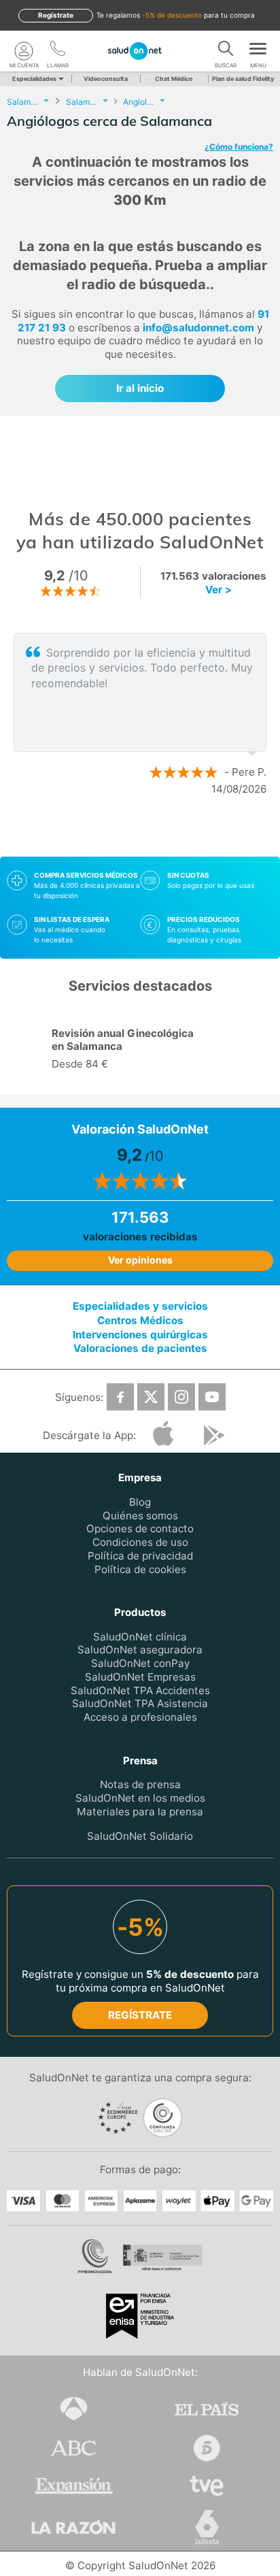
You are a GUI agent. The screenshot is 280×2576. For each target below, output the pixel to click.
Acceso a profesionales (140, 1717)
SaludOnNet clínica (140, 1637)
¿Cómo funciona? (239, 147)
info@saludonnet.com (198, 328)
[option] (140, 714)
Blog (140, 1502)
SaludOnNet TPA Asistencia (140, 1703)
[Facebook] (120, 1397)
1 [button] (126, 833)
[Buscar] (226, 51)
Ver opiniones (140, 1260)
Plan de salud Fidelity (243, 79)
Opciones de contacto (140, 1529)
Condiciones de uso (140, 1542)
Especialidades (34, 79)
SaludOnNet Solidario (140, 1836)
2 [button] (147, 833)
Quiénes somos (140, 1516)
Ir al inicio (140, 388)
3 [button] (167, 833)
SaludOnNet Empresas (140, 1677)
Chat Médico (174, 79)
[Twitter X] (151, 1397)
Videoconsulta (106, 79)
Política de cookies (140, 1569)
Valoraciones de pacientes (140, 1348)
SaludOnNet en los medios (140, 1798)
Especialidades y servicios (140, 1306)
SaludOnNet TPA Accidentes (140, 1690)
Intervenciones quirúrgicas (140, 1335)
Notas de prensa (140, 1784)
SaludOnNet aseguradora (140, 1650)
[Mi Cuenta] (24, 51)
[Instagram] (181, 1397)
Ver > (218, 590)
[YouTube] (212, 1397)
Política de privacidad (140, 1556)
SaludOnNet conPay (140, 1663)
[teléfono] (58, 51)
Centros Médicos (140, 1320)
